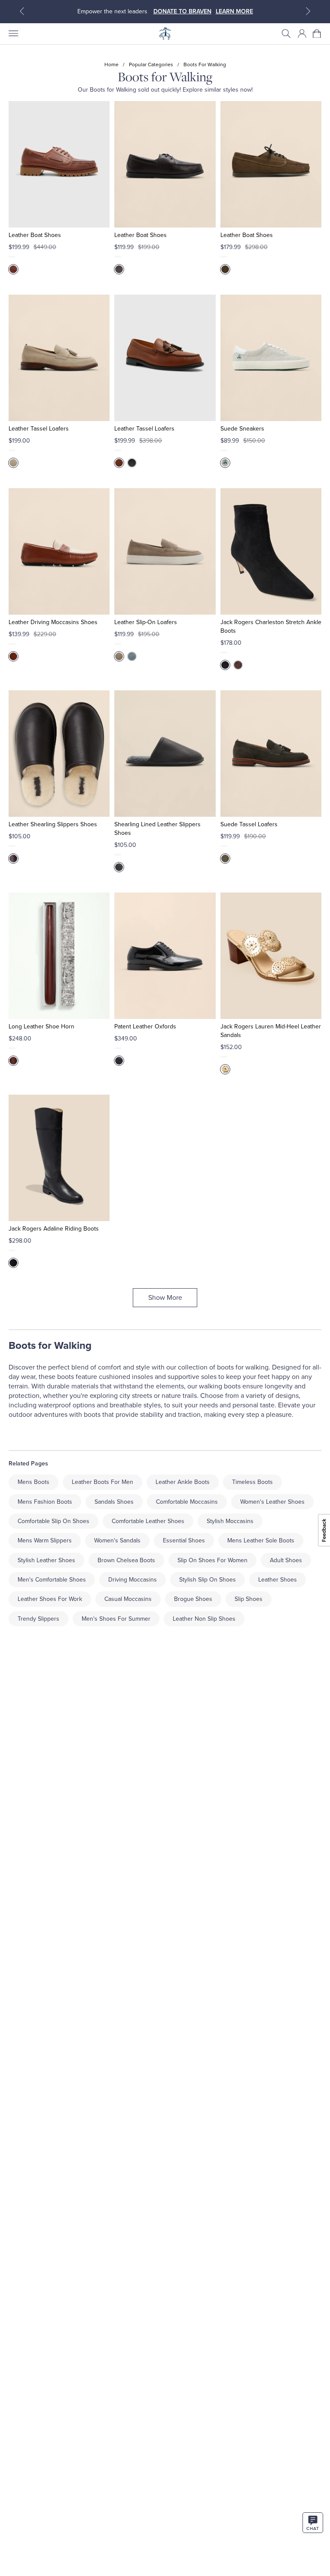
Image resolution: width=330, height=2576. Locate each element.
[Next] (308, 11)
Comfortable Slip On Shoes (53, 1521)
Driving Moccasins (133, 1580)
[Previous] (22, 11)
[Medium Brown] (13, 656)
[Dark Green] (225, 269)
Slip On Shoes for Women (212, 1560)
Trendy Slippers (38, 1619)
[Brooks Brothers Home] (165, 34)
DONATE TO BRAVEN (182, 11)
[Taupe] (119, 656)
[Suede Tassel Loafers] (271, 754)
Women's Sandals (117, 1540)
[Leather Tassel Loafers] (59, 358)
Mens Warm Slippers (45, 1540)
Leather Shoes (278, 1580)
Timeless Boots (252, 1482)
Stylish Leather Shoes (46, 1560)
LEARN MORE (234, 11)
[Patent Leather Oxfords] (165, 956)
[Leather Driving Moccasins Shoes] (59, 551)
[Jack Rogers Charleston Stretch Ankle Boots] (271, 551)
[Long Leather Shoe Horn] (59, 956)
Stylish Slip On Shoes (208, 1580)
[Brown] (13, 269)
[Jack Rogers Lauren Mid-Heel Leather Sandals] (271, 956)
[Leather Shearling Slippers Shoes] (59, 754)
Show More (165, 1298)
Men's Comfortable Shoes (52, 1580)
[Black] (132, 463)
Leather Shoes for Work (50, 1599)
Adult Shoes (286, 1560)
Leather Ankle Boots (183, 1482)
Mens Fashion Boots (45, 1502)
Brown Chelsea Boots (126, 1560)
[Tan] (119, 463)
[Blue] (132, 656)
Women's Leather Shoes (272, 1502)
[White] (225, 463)
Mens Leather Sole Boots (261, 1540)
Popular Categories (151, 65)
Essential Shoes (184, 1540)
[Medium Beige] (13, 463)
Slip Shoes (249, 1599)
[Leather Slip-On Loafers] (165, 551)
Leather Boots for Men (102, 1482)
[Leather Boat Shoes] (59, 164)
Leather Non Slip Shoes (204, 1619)
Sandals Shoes (114, 1502)
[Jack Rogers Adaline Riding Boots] (59, 1158)
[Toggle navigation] (13, 34)
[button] (286, 34)
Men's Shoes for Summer (116, 1619)
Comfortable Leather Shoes (148, 1521)
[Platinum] (225, 1069)
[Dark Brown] (238, 665)
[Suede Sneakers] (271, 358)
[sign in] (302, 34)
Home (112, 65)
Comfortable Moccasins (187, 1502)
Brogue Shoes (193, 1599)
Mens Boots (34, 1482)
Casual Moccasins (128, 1599)
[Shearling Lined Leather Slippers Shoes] (165, 754)
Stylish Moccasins (230, 1521)
